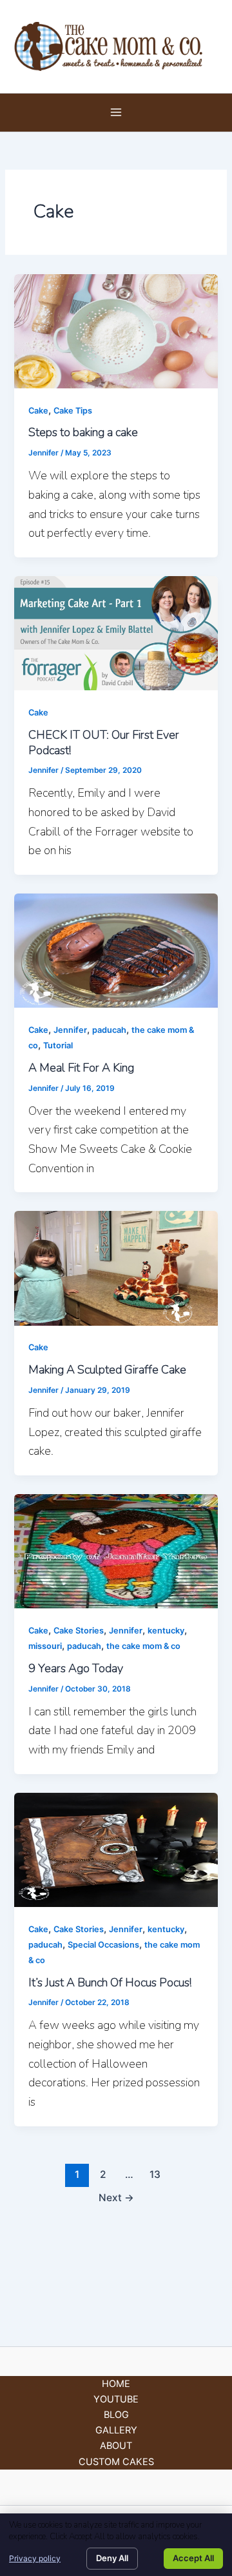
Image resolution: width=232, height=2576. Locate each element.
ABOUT (116, 2446)
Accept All (193, 2558)
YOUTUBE (116, 2399)
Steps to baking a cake (83, 432)
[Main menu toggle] (116, 112)
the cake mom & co (143, 1646)
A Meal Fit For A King (81, 1068)
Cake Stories (79, 1631)
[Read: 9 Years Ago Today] (116, 1551)
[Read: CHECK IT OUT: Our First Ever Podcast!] (116, 633)
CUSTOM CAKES (116, 2462)
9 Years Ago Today (76, 1668)
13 (155, 2174)
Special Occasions (103, 1945)
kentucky (166, 1631)
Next (116, 2198)
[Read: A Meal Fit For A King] (116, 950)
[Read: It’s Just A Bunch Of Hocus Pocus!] (116, 1849)
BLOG (116, 2415)
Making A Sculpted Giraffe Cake (107, 1370)
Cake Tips (73, 411)
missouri (45, 1646)
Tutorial (58, 1045)
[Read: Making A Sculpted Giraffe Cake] (116, 1268)
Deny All (112, 2558)
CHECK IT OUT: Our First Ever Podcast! (104, 743)
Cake (38, 411)
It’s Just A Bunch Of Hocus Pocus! (110, 1982)
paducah (109, 1030)
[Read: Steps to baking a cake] (116, 330)
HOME (116, 2384)
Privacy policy (35, 2558)
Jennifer (70, 1030)
